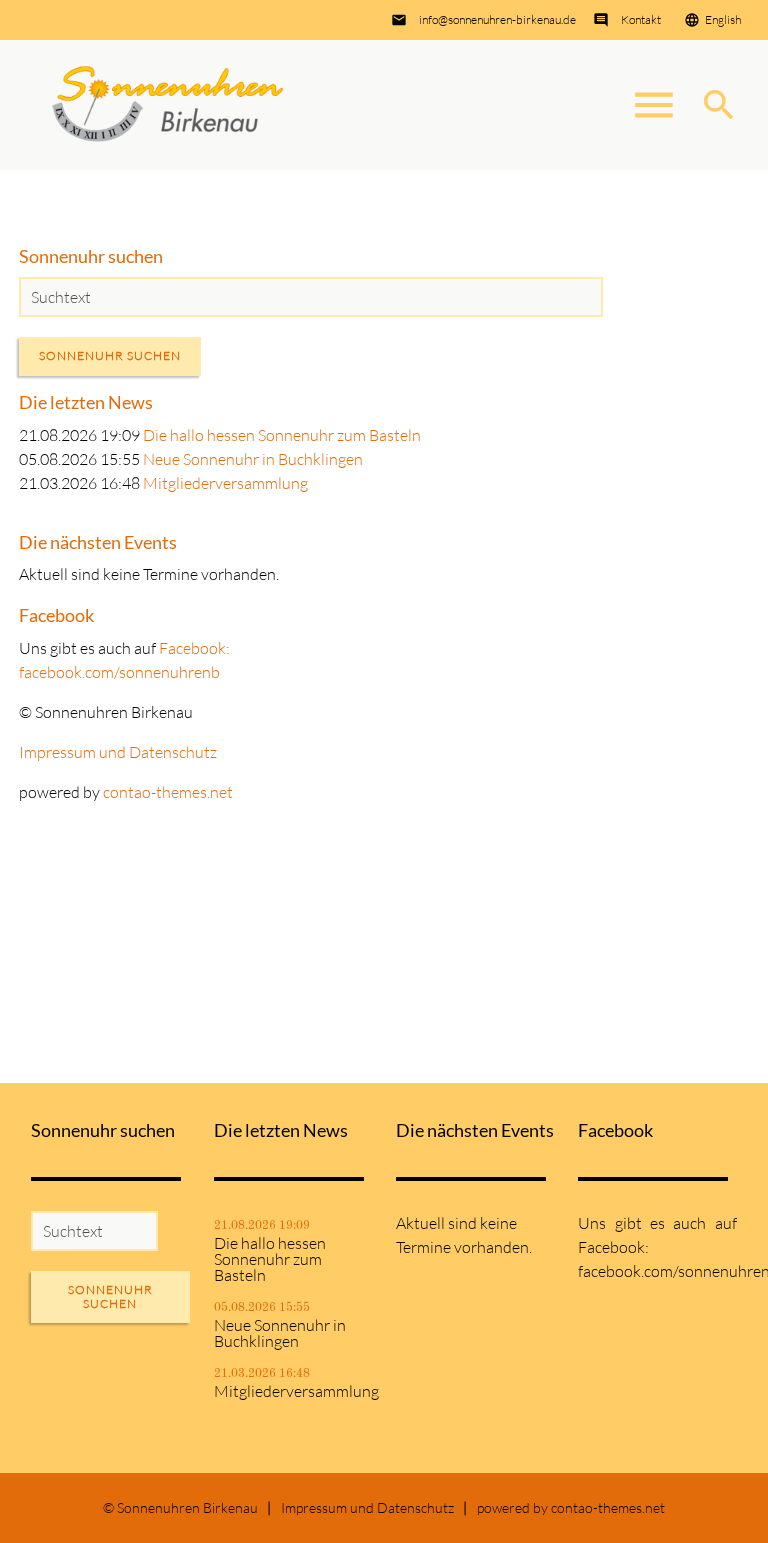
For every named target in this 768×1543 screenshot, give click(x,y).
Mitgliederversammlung (225, 483)
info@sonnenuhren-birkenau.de (497, 19)
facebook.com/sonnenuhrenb (119, 672)
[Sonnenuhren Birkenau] (168, 105)
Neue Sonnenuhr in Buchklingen (253, 459)
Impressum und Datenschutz (118, 752)
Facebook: (194, 648)
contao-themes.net (168, 792)
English (723, 19)
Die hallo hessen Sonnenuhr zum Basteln (282, 435)
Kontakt (641, 19)
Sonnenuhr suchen (110, 355)
